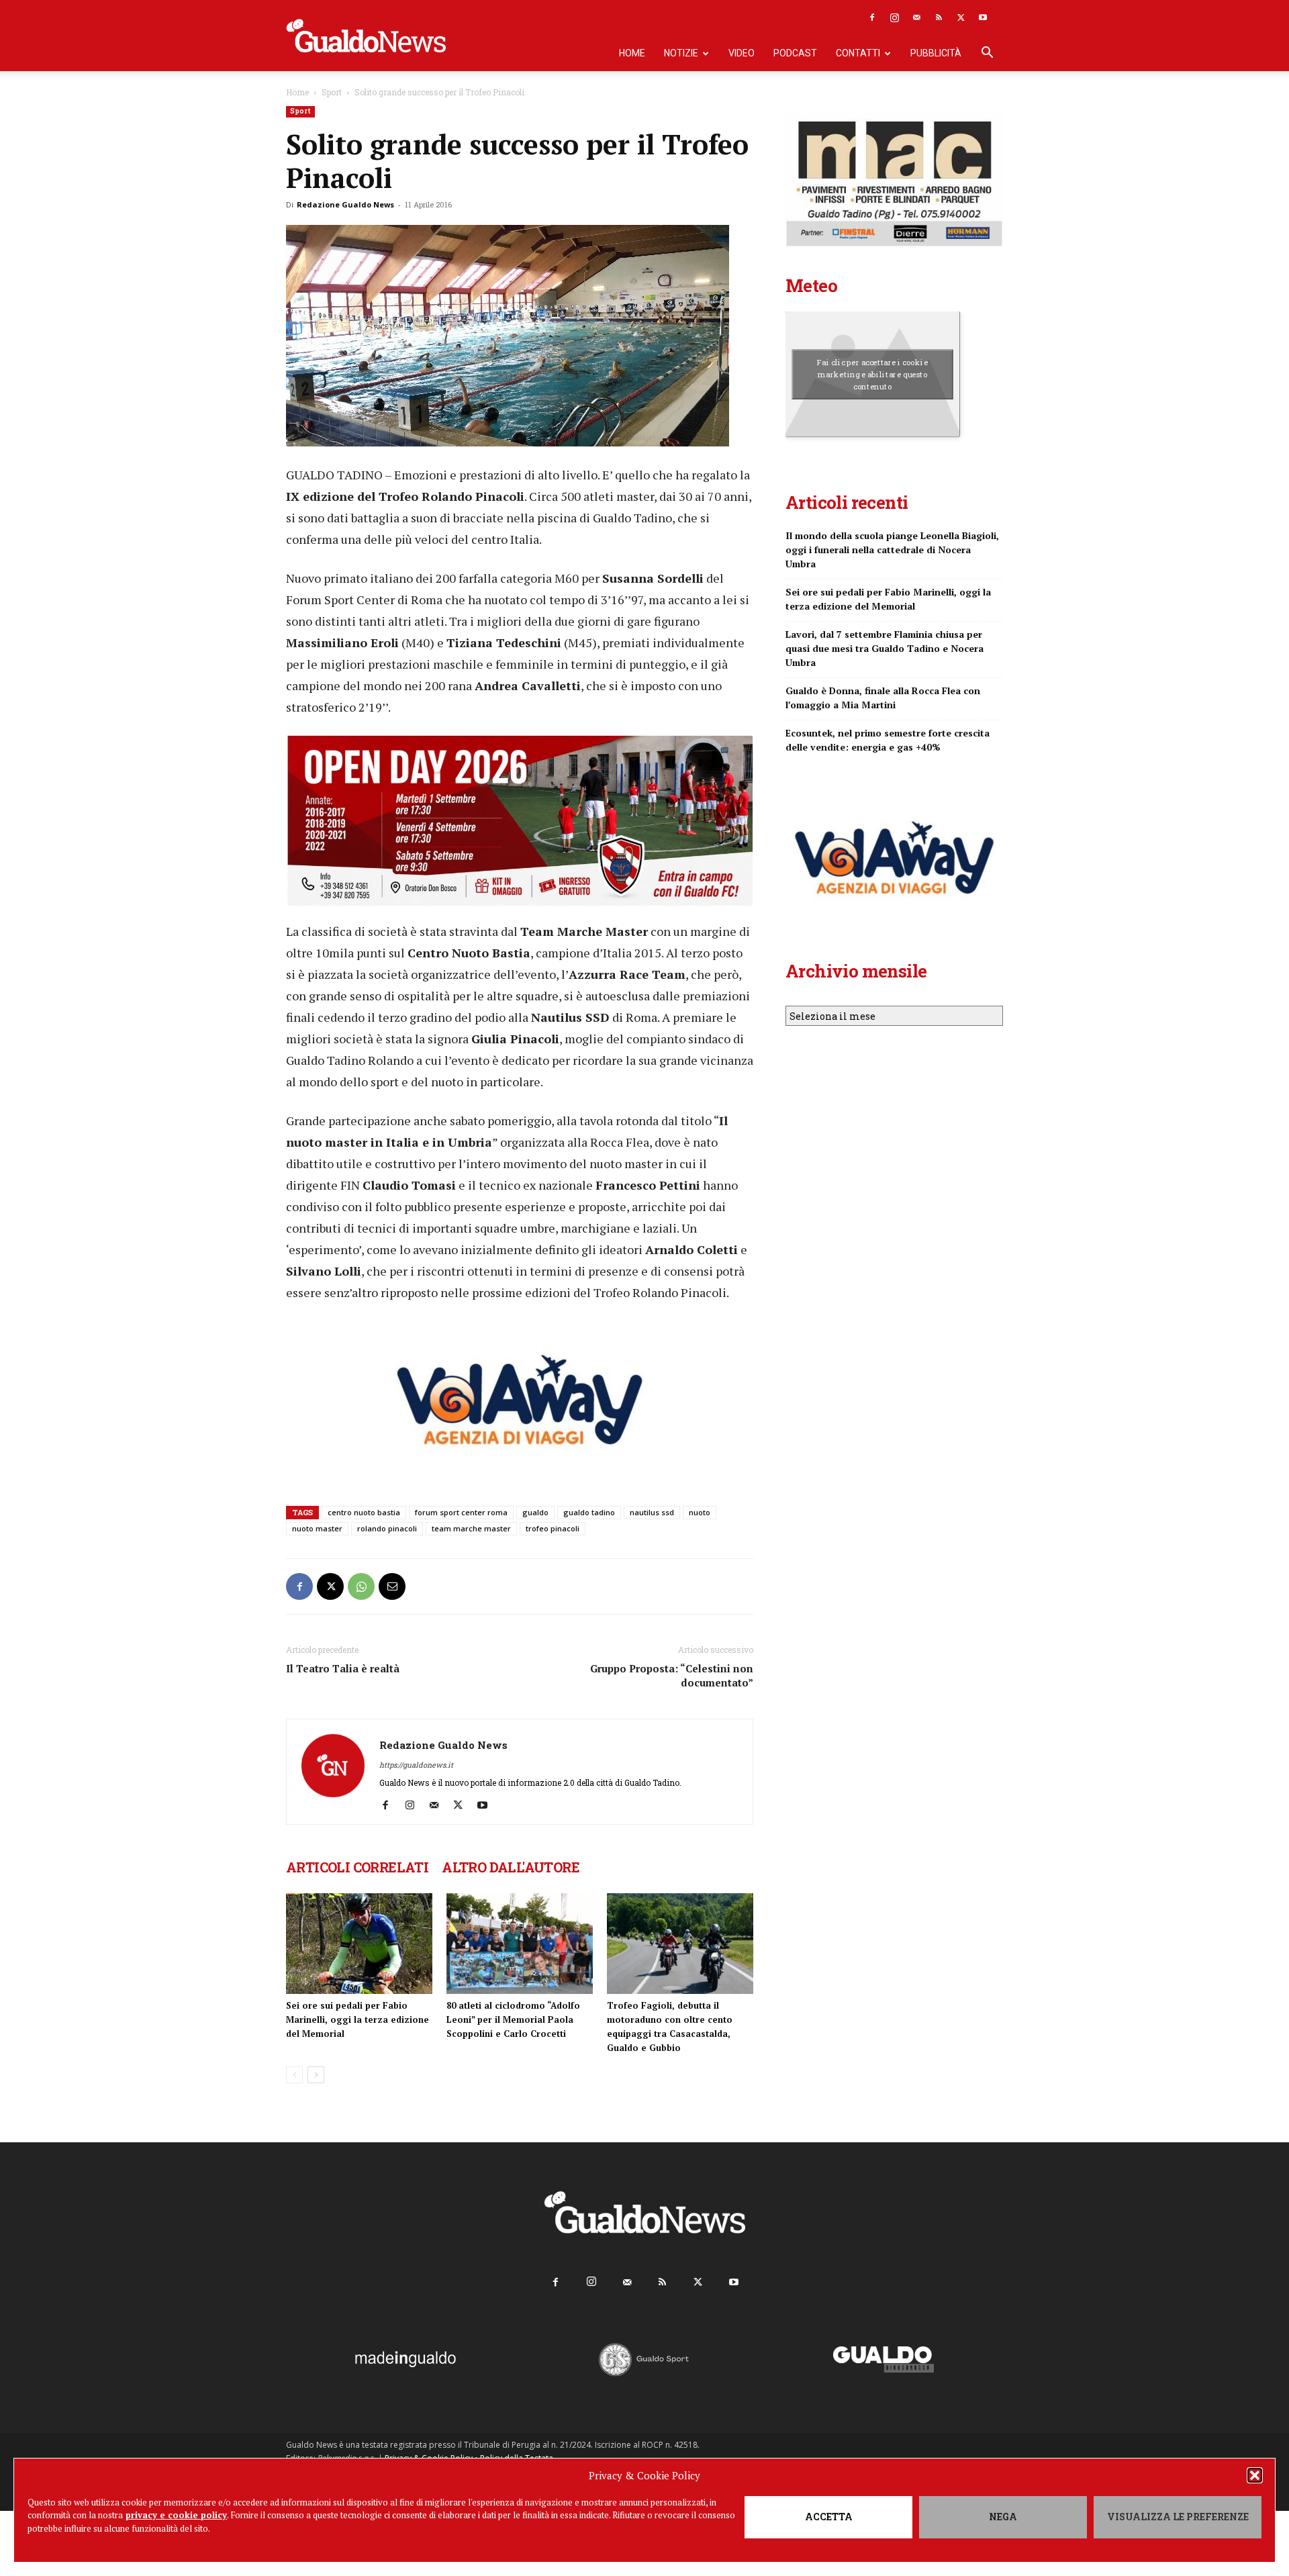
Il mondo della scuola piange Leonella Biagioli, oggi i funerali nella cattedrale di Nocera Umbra (892, 550)
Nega (1003, 2517)
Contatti (858, 53)
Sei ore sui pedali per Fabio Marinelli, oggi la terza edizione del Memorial (357, 2019)
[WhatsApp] (361, 1586)
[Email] (392, 1586)
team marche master (471, 1528)
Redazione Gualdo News (345, 204)
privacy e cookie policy (176, 2515)
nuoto (700, 1512)
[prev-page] (294, 2075)
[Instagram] (894, 17)
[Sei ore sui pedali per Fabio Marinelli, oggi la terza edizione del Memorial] (359, 1944)
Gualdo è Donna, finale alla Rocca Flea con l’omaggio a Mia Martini (883, 698)
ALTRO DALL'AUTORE (511, 1867)
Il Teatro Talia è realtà (343, 1668)
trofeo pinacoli (553, 1528)
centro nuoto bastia (364, 1512)
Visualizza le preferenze (1178, 2517)
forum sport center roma (461, 1512)
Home (632, 53)
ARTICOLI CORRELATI (357, 1867)
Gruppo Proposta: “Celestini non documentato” (672, 1675)
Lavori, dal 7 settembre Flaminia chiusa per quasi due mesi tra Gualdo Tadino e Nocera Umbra (885, 648)
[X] (961, 17)
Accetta (829, 2517)
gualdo (535, 1512)
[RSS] (939, 17)
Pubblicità (936, 53)
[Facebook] (872, 17)
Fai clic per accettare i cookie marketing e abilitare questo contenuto (872, 374)
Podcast (795, 53)
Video (742, 53)
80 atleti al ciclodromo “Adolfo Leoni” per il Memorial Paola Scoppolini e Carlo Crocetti (513, 2019)
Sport (332, 92)
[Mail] (916, 17)
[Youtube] (983, 17)
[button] (1255, 2475)
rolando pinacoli (387, 1528)
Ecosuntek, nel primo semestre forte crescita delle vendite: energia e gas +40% (888, 740)
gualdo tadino (589, 1512)
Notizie (681, 53)
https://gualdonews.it (416, 1765)
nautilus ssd (652, 1512)
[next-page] (316, 2075)
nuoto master (317, 1528)
